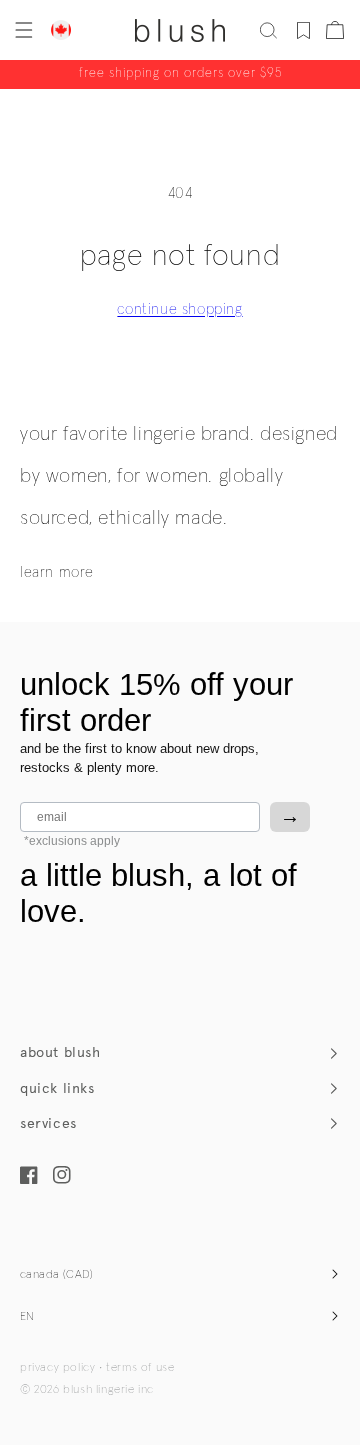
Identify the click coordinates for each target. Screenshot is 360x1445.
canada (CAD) (57, 1275)
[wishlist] (303, 30)
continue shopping (179, 309)
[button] (22, 30)
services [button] (48, 1123)
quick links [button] (57, 1088)
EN (27, 1317)
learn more (57, 572)
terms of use (140, 1368)
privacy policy (57, 1368)
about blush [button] (60, 1052)
